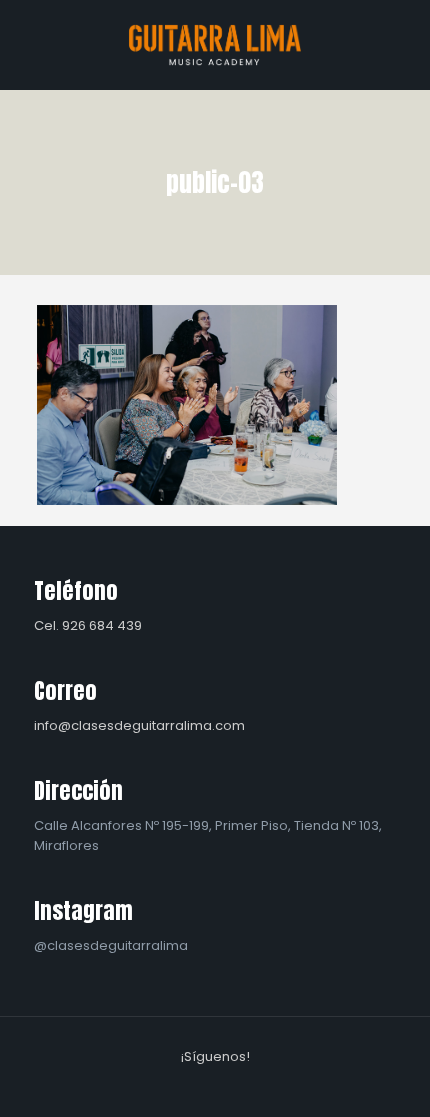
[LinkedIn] (228, 1085)
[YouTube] (201, 1085)
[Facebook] (174, 1085)
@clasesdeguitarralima (111, 945)
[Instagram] (255, 1085)
